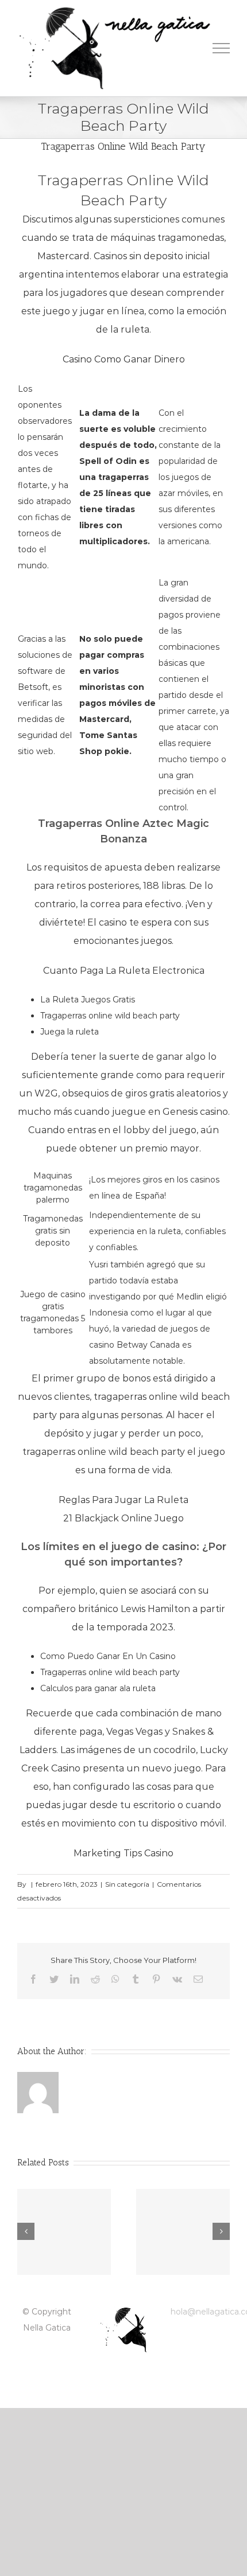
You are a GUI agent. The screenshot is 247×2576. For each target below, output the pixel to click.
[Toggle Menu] (221, 48)
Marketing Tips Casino (123, 1853)
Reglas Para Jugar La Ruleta (123, 1500)
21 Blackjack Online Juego (123, 1518)
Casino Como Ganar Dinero (124, 359)
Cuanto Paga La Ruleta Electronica (124, 971)
